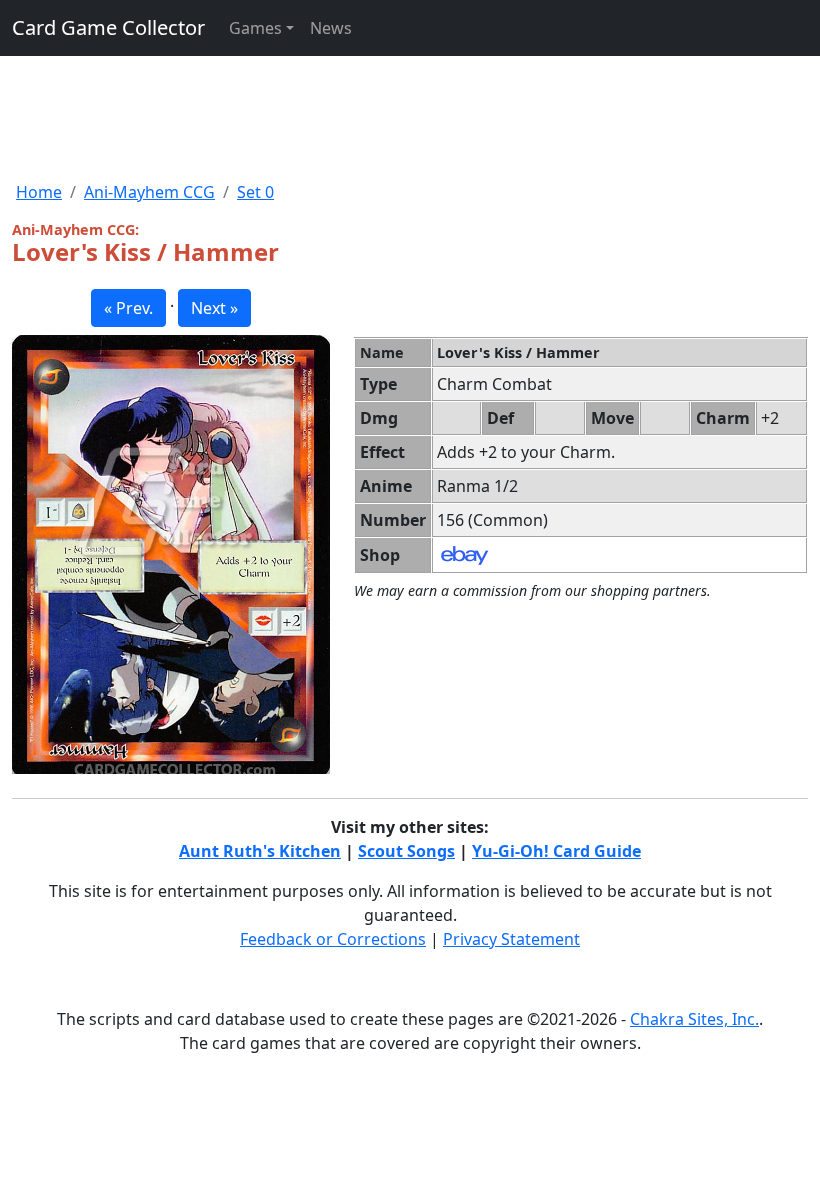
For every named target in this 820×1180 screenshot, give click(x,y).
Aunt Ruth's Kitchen (260, 851)
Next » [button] (214, 308)
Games (255, 28)
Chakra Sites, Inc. (694, 1019)
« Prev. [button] (128, 308)
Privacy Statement (511, 939)
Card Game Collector (108, 27)
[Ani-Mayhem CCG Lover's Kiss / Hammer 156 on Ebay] (464, 554)
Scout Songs (406, 851)
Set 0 (255, 192)
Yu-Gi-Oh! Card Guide (556, 851)
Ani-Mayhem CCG (149, 192)
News (331, 28)
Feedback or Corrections (333, 939)
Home (39, 192)
